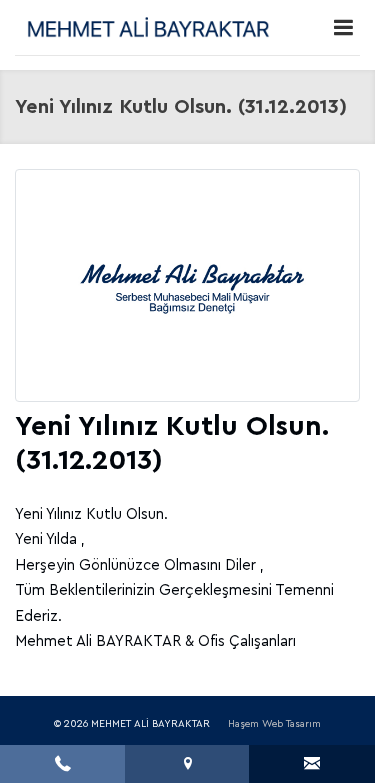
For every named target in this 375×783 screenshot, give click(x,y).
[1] (343, 27)
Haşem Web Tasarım (274, 724)
